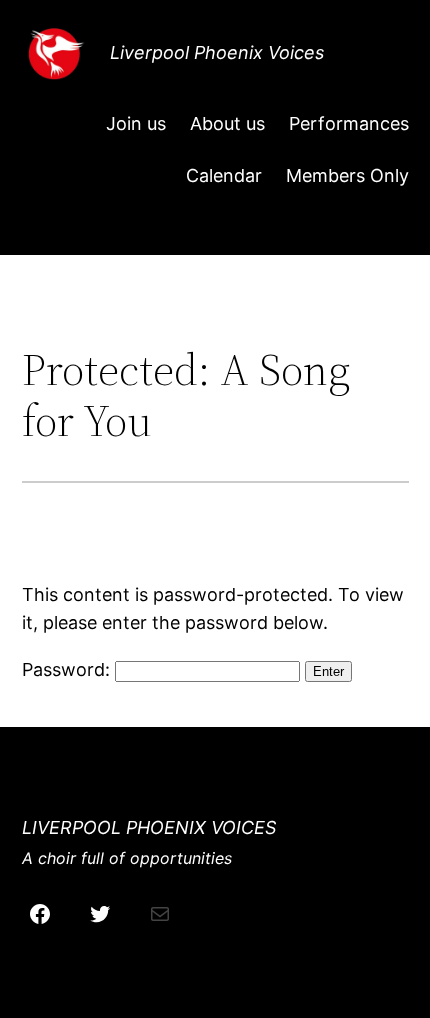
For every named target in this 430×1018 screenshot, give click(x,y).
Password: (68, 669)
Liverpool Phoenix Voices (217, 52)
